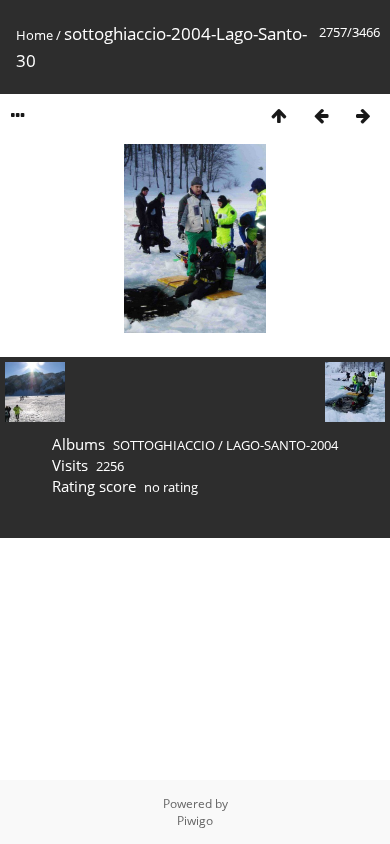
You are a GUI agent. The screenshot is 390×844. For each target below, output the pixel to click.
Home (34, 35)
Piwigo (195, 820)
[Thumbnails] (279, 115)
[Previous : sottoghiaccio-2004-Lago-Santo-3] (321, 115)
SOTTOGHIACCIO (164, 445)
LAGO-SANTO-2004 (282, 445)
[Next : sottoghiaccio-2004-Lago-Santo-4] (363, 115)
